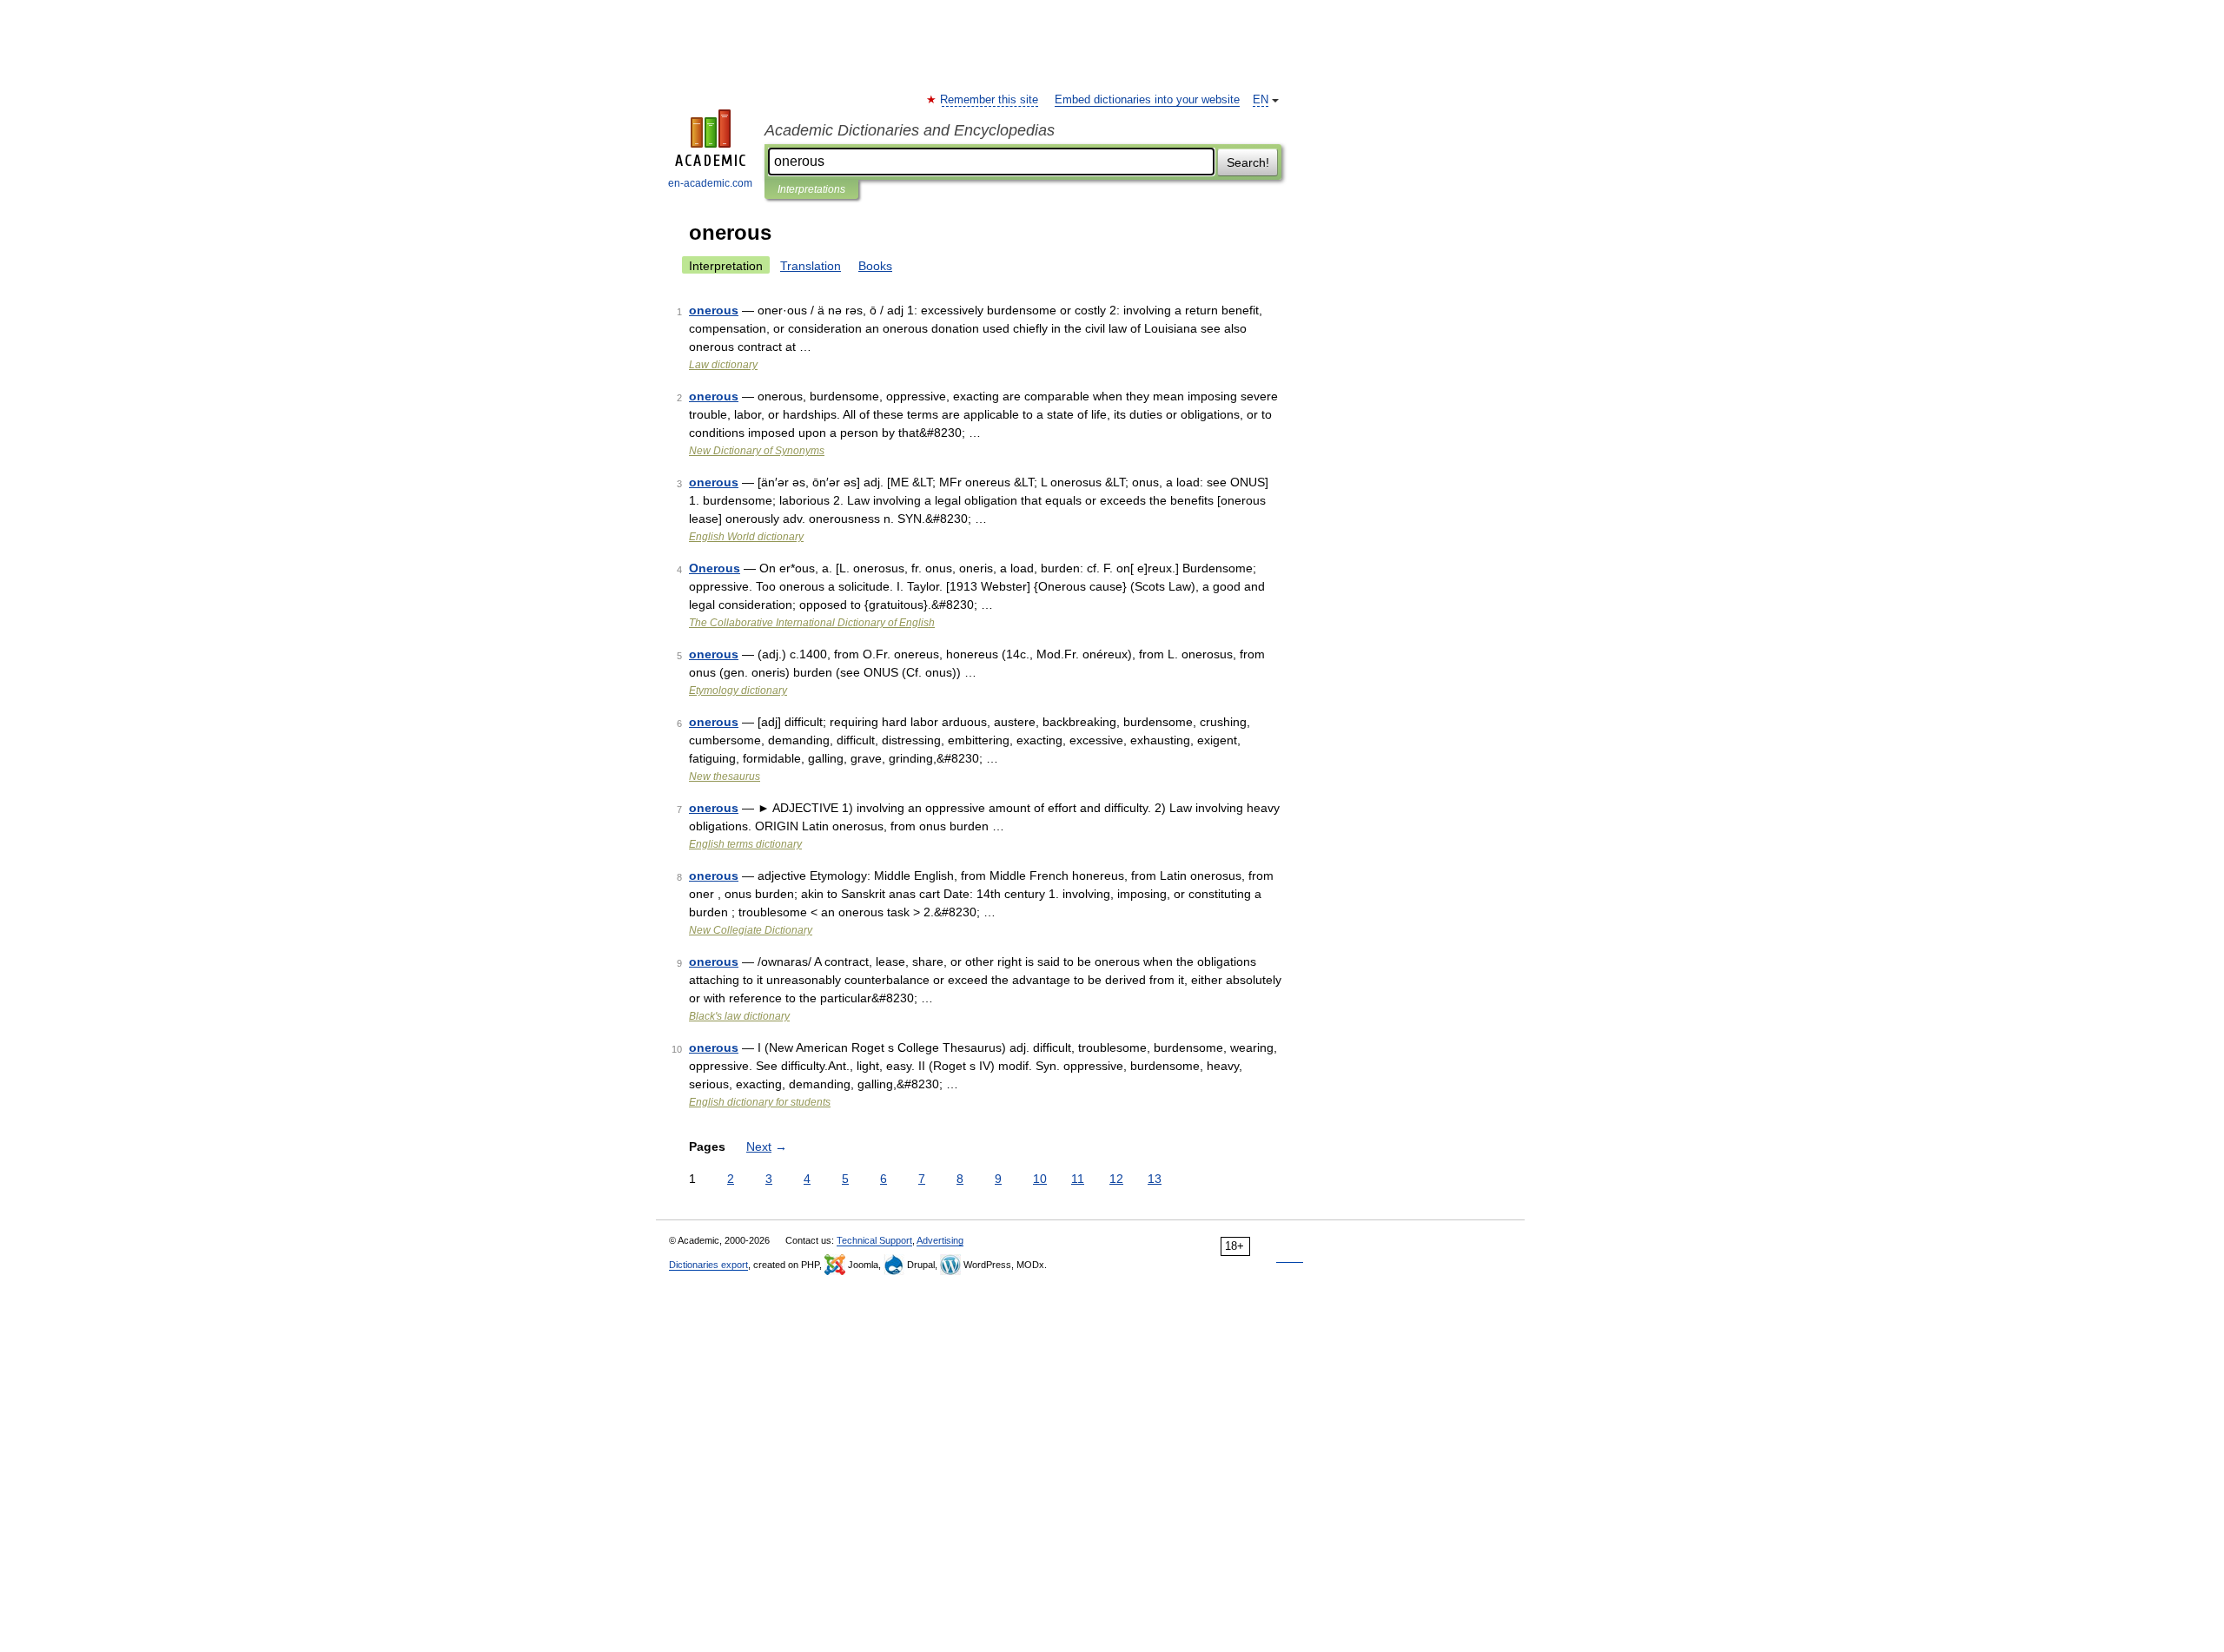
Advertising (940, 1240)
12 (1116, 1179)
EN (1261, 100)
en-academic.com (710, 183)
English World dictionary (746, 537)
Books (875, 266)
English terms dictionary (745, 844)
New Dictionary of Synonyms (757, 451)
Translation (811, 266)
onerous (714, 310)
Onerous (715, 568)
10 (1040, 1179)
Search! (1248, 162)
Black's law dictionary (739, 1016)
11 (1078, 1179)
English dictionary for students (760, 1102)
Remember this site (990, 100)
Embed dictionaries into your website (1147, 100)
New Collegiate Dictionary (751, 930)
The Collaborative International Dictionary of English (812, 623)
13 (1155, 1179)
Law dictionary (723, 365)
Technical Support (874, 1240)
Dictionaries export (708, 1265)
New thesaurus (725, 776)
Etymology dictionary (738, 691)
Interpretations (811, 189)
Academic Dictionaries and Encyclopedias (910, 130)
